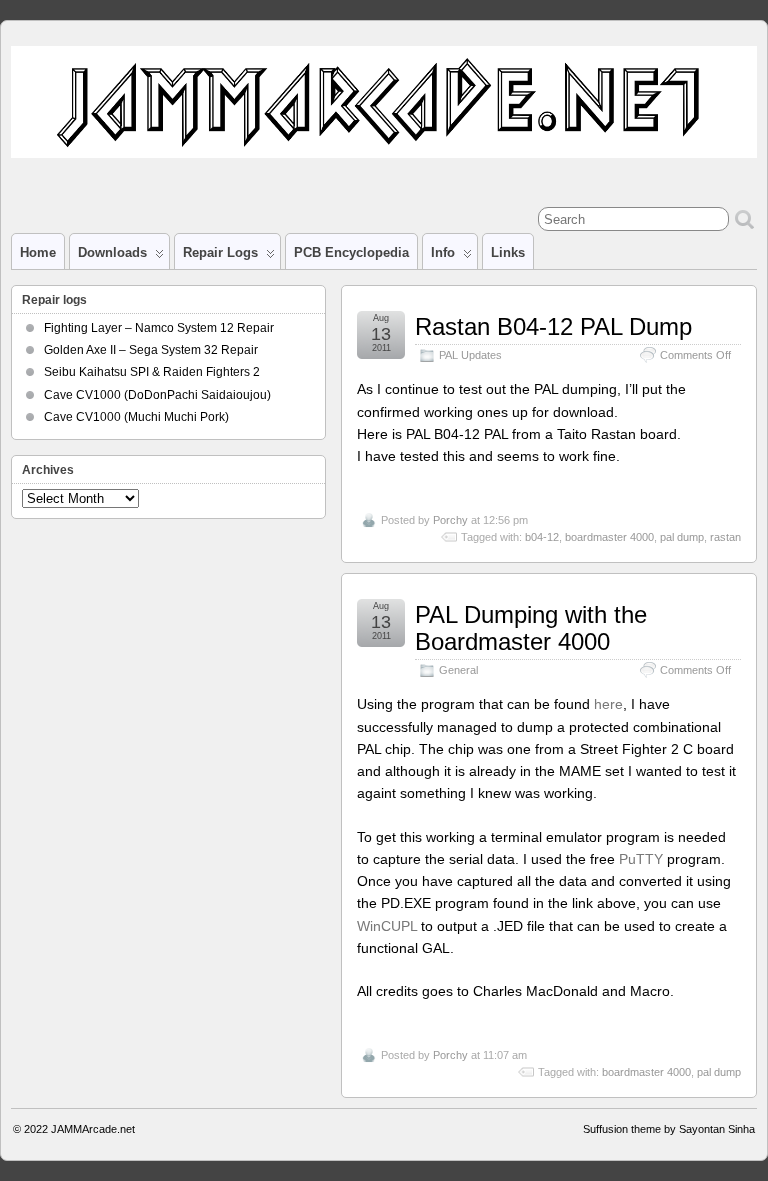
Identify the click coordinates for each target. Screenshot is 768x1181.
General (458, 670)
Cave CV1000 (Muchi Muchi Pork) (136, 417)
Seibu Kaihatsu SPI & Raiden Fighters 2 (152, 372)
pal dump (682, 537)
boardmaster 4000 (609, 537)
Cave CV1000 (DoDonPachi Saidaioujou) (157, 395)
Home (38, 252)
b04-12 (542, 537)
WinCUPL (387, 926)
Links (508, 252)
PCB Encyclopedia (351, 252)
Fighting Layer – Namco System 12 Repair (159, 328)
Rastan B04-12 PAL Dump (553, 326)
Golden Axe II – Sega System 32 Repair (151, 350)
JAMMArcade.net (93, 1129)
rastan (725, 537)
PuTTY (641, 859)
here (608, 704)
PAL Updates (470, 355)
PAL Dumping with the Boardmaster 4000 (531, 627)
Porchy (450, 520)
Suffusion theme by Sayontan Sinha (669, 1129)
